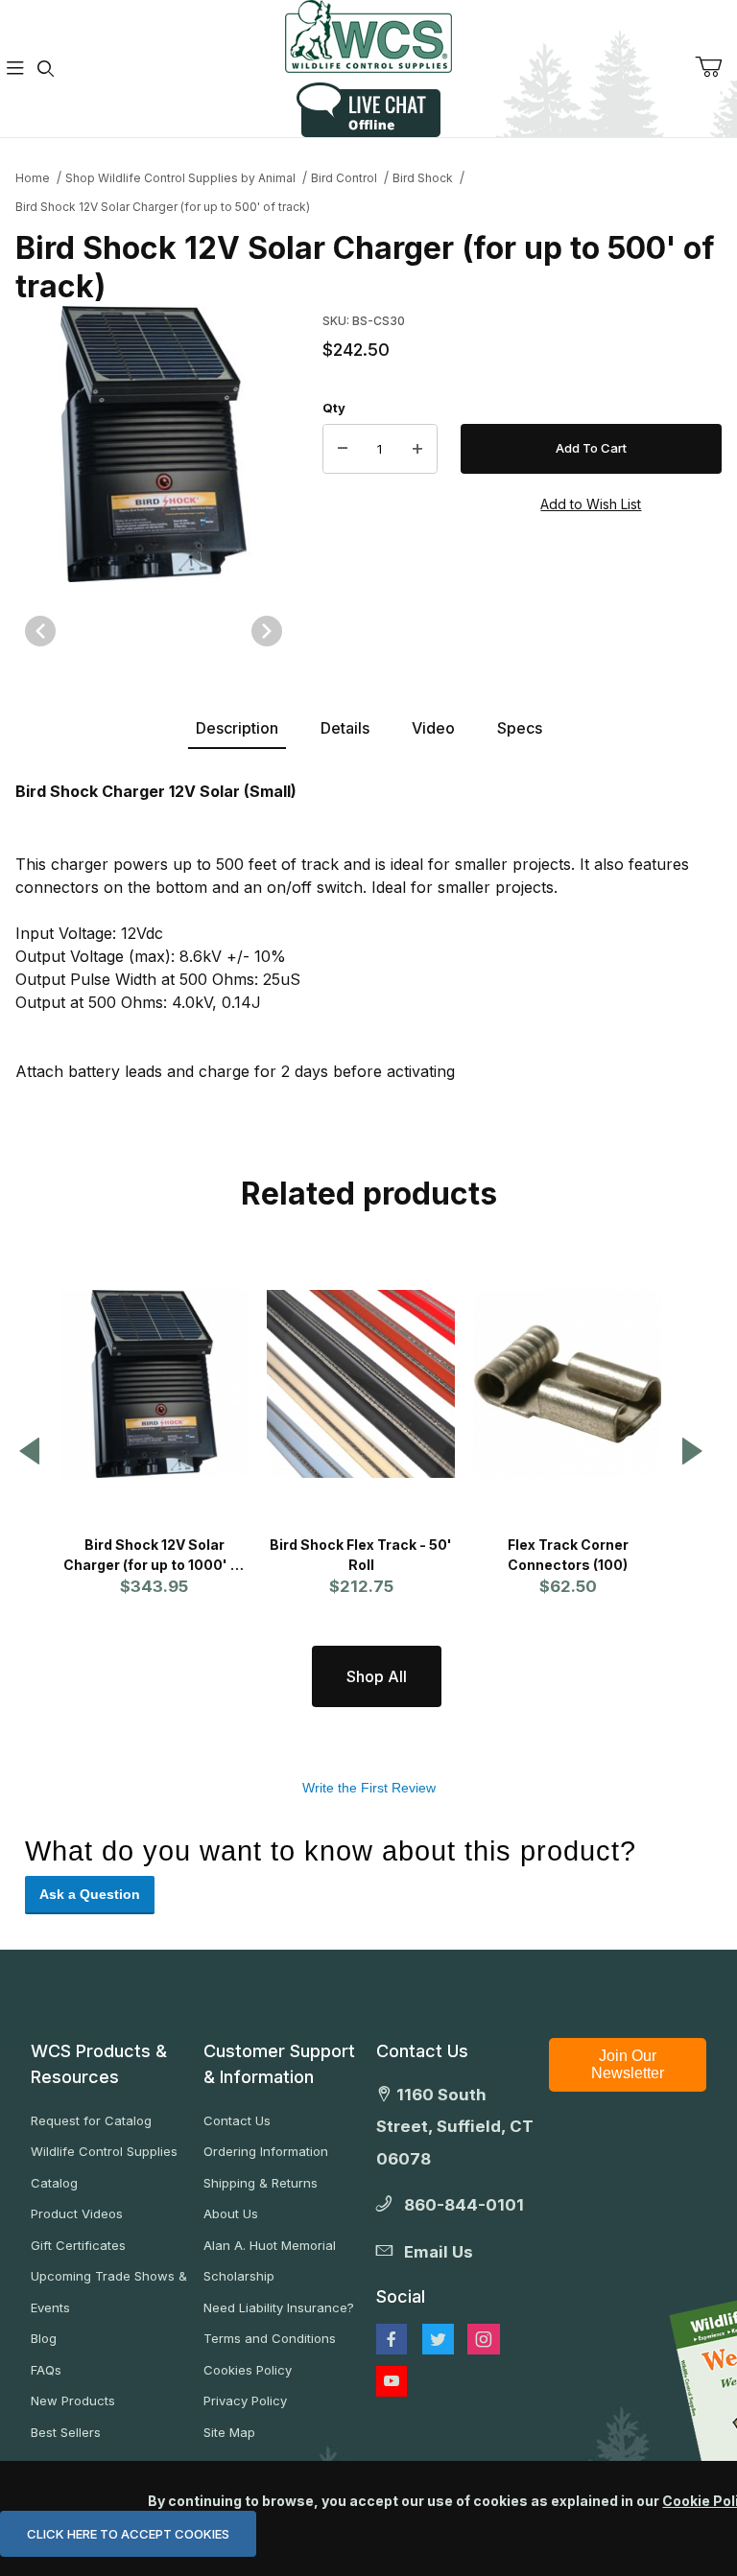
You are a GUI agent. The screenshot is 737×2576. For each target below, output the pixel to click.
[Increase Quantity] (417, 449)
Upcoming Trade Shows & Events (109, 2292)
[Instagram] (484, 2339)
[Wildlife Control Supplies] (368, 36)
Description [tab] (237, 728)
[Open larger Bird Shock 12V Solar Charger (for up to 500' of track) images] (154, 444)
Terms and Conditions (270, 2338)
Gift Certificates (78, 2245)
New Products (73, 2400)
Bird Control (344, 178)
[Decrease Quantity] (343, 449)
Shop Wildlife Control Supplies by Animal (180, 178)
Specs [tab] (520, 728)
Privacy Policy (245, 2400)
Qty (334, 408)
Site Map (229, 2432)
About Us (231, 2213)
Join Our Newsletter (628, 2064)
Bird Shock (423, 178)
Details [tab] (345, 728)
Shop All (377, 1676)
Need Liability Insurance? (279, 2307)
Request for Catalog (91, 2120)
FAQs (46, 2370)
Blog (44, 2338)
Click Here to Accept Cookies (128, 2534)
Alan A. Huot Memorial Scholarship (270, 2261)
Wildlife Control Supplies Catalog (104, 2167)
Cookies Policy (248, 2370)
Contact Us (237, 2120)
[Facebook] (392, 2339)
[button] (30, 1452)
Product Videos (77, 2213)
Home (33, 178)
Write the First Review (369, 1788)
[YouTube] (392, 2381)
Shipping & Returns (261, 2183)
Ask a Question (90, 1894)
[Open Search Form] (46, 69)
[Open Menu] (15, 69)
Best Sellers (66, 2432)
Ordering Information (266, 2151)
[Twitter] (438, 2339)
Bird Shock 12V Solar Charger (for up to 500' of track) (163, 207)
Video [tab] (433, 728)
